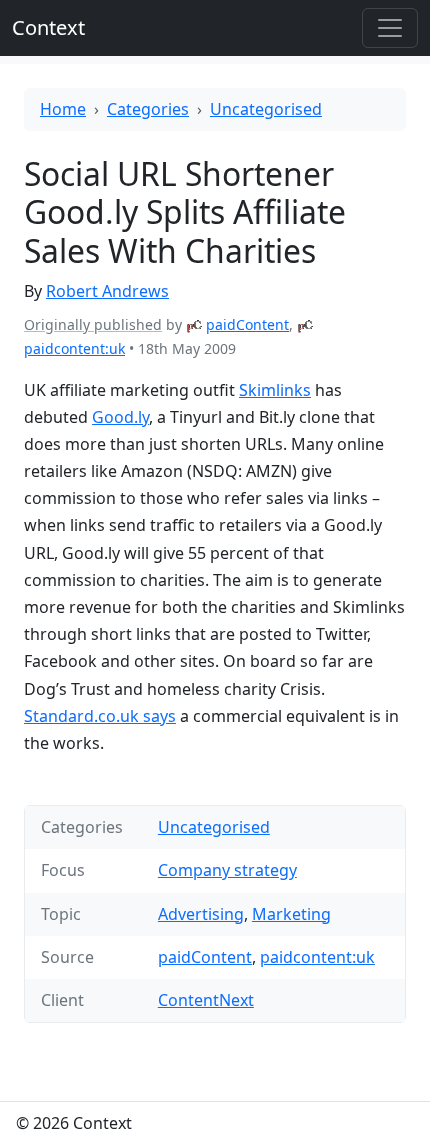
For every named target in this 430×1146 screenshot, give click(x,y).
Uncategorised (266, 109)
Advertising (201, 914)
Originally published (93, 324)
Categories (148, 109)
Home (63, 109)
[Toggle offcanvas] (390, 28)
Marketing (291, 914)
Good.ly (120, 417)
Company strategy (227, 870)
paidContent (247, 324)
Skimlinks (275, 390)
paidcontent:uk (74, 348)
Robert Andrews (107, 291)
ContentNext (206, 1000)
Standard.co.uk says (100, 716)
